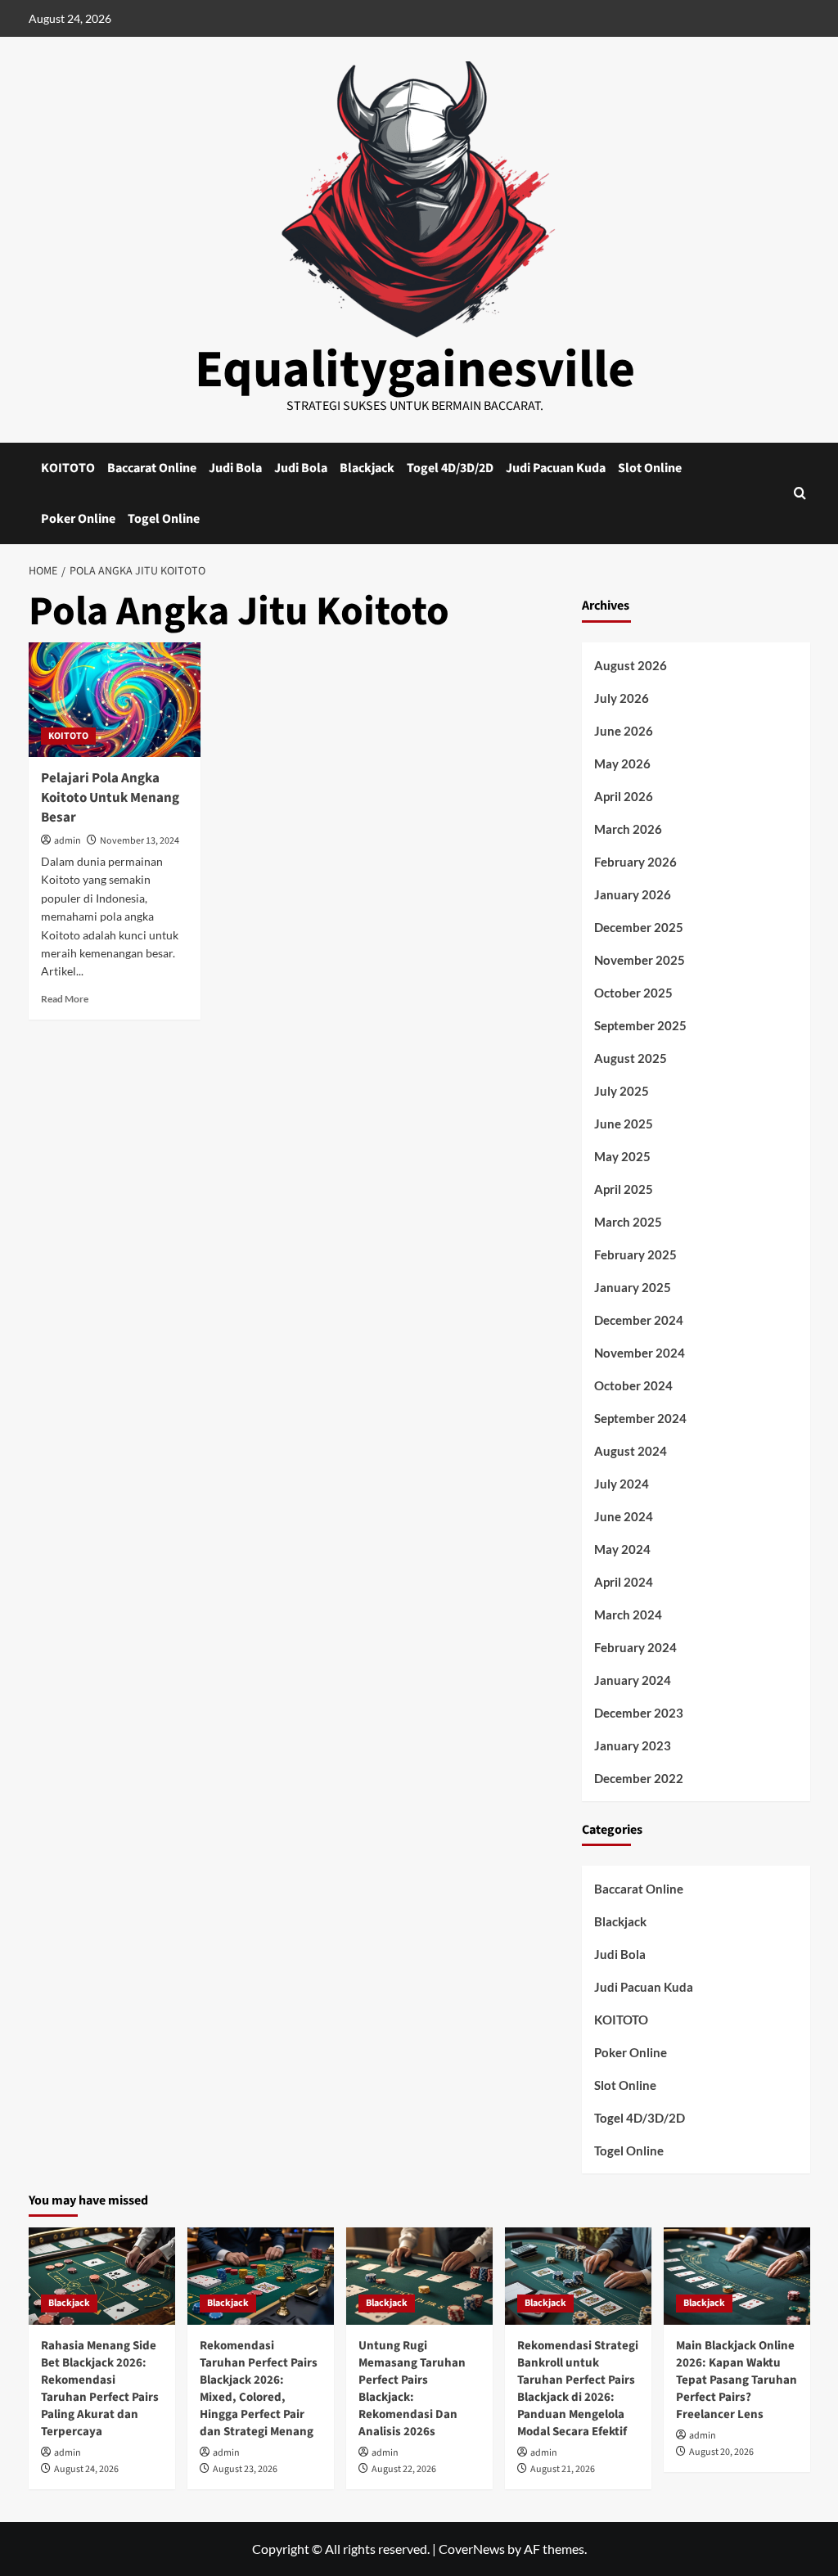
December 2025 (639, 927)
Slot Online (650, 468)
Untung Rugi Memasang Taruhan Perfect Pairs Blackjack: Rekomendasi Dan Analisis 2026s (412, 2389)
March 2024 (628, 1615)
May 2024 (622, 1549)
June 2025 (624, 1124)
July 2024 (622, 1484)
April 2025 (624, 1189)
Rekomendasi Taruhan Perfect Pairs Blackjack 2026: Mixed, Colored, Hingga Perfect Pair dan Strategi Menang (259, 2389)
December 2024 (639, 1320)
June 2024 (624, 1516)
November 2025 (640, 960)
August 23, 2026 (245, 2469)
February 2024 (635, 1647)
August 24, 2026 (86, 2469)
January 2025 (633, 1287)
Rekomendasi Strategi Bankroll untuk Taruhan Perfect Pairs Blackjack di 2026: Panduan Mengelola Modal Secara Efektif (578, 2389)
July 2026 (622, 698)
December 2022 (639, 1778)
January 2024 (633, 1680)
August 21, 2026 (563, 2469)
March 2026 (628, 829)
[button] (800, 493)
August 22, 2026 (404, 2469)
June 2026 (624, 731)
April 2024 (624, 1582)
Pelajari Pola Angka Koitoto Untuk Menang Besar (110, 798)
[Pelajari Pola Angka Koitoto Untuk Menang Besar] (115, 700)
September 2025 (640, 1025)
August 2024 (631, 1451)
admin (68, 841)
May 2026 (622, 763)
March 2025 (628, 1222)
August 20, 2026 (721, 2452)
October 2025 (633, 993)
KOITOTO (68, 468)
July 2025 (622, 1091)
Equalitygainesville (415, 370)
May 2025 (622, 1156)
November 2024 (640, 1353)
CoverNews (472, 2549)
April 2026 (624, 796)
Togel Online (164, 519)
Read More (65, 999)
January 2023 (633, 1745)
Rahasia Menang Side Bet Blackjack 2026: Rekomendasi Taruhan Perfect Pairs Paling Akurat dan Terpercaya (100, 2389)
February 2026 (635, 862)
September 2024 (640, 1418)
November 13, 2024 (140, 841)
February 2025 (635, 1254)
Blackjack (367, 468)
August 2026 (631, 665)
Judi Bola (235, 468)
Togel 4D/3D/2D (450, 468)
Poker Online (78, 519)
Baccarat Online (152, 468)
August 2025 (631, 1058)
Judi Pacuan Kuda (556, 468)
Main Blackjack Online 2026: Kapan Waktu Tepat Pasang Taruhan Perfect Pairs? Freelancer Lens (737, 2380)
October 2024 (633, 1385)
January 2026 (633, 894)
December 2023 (639, 1713)
